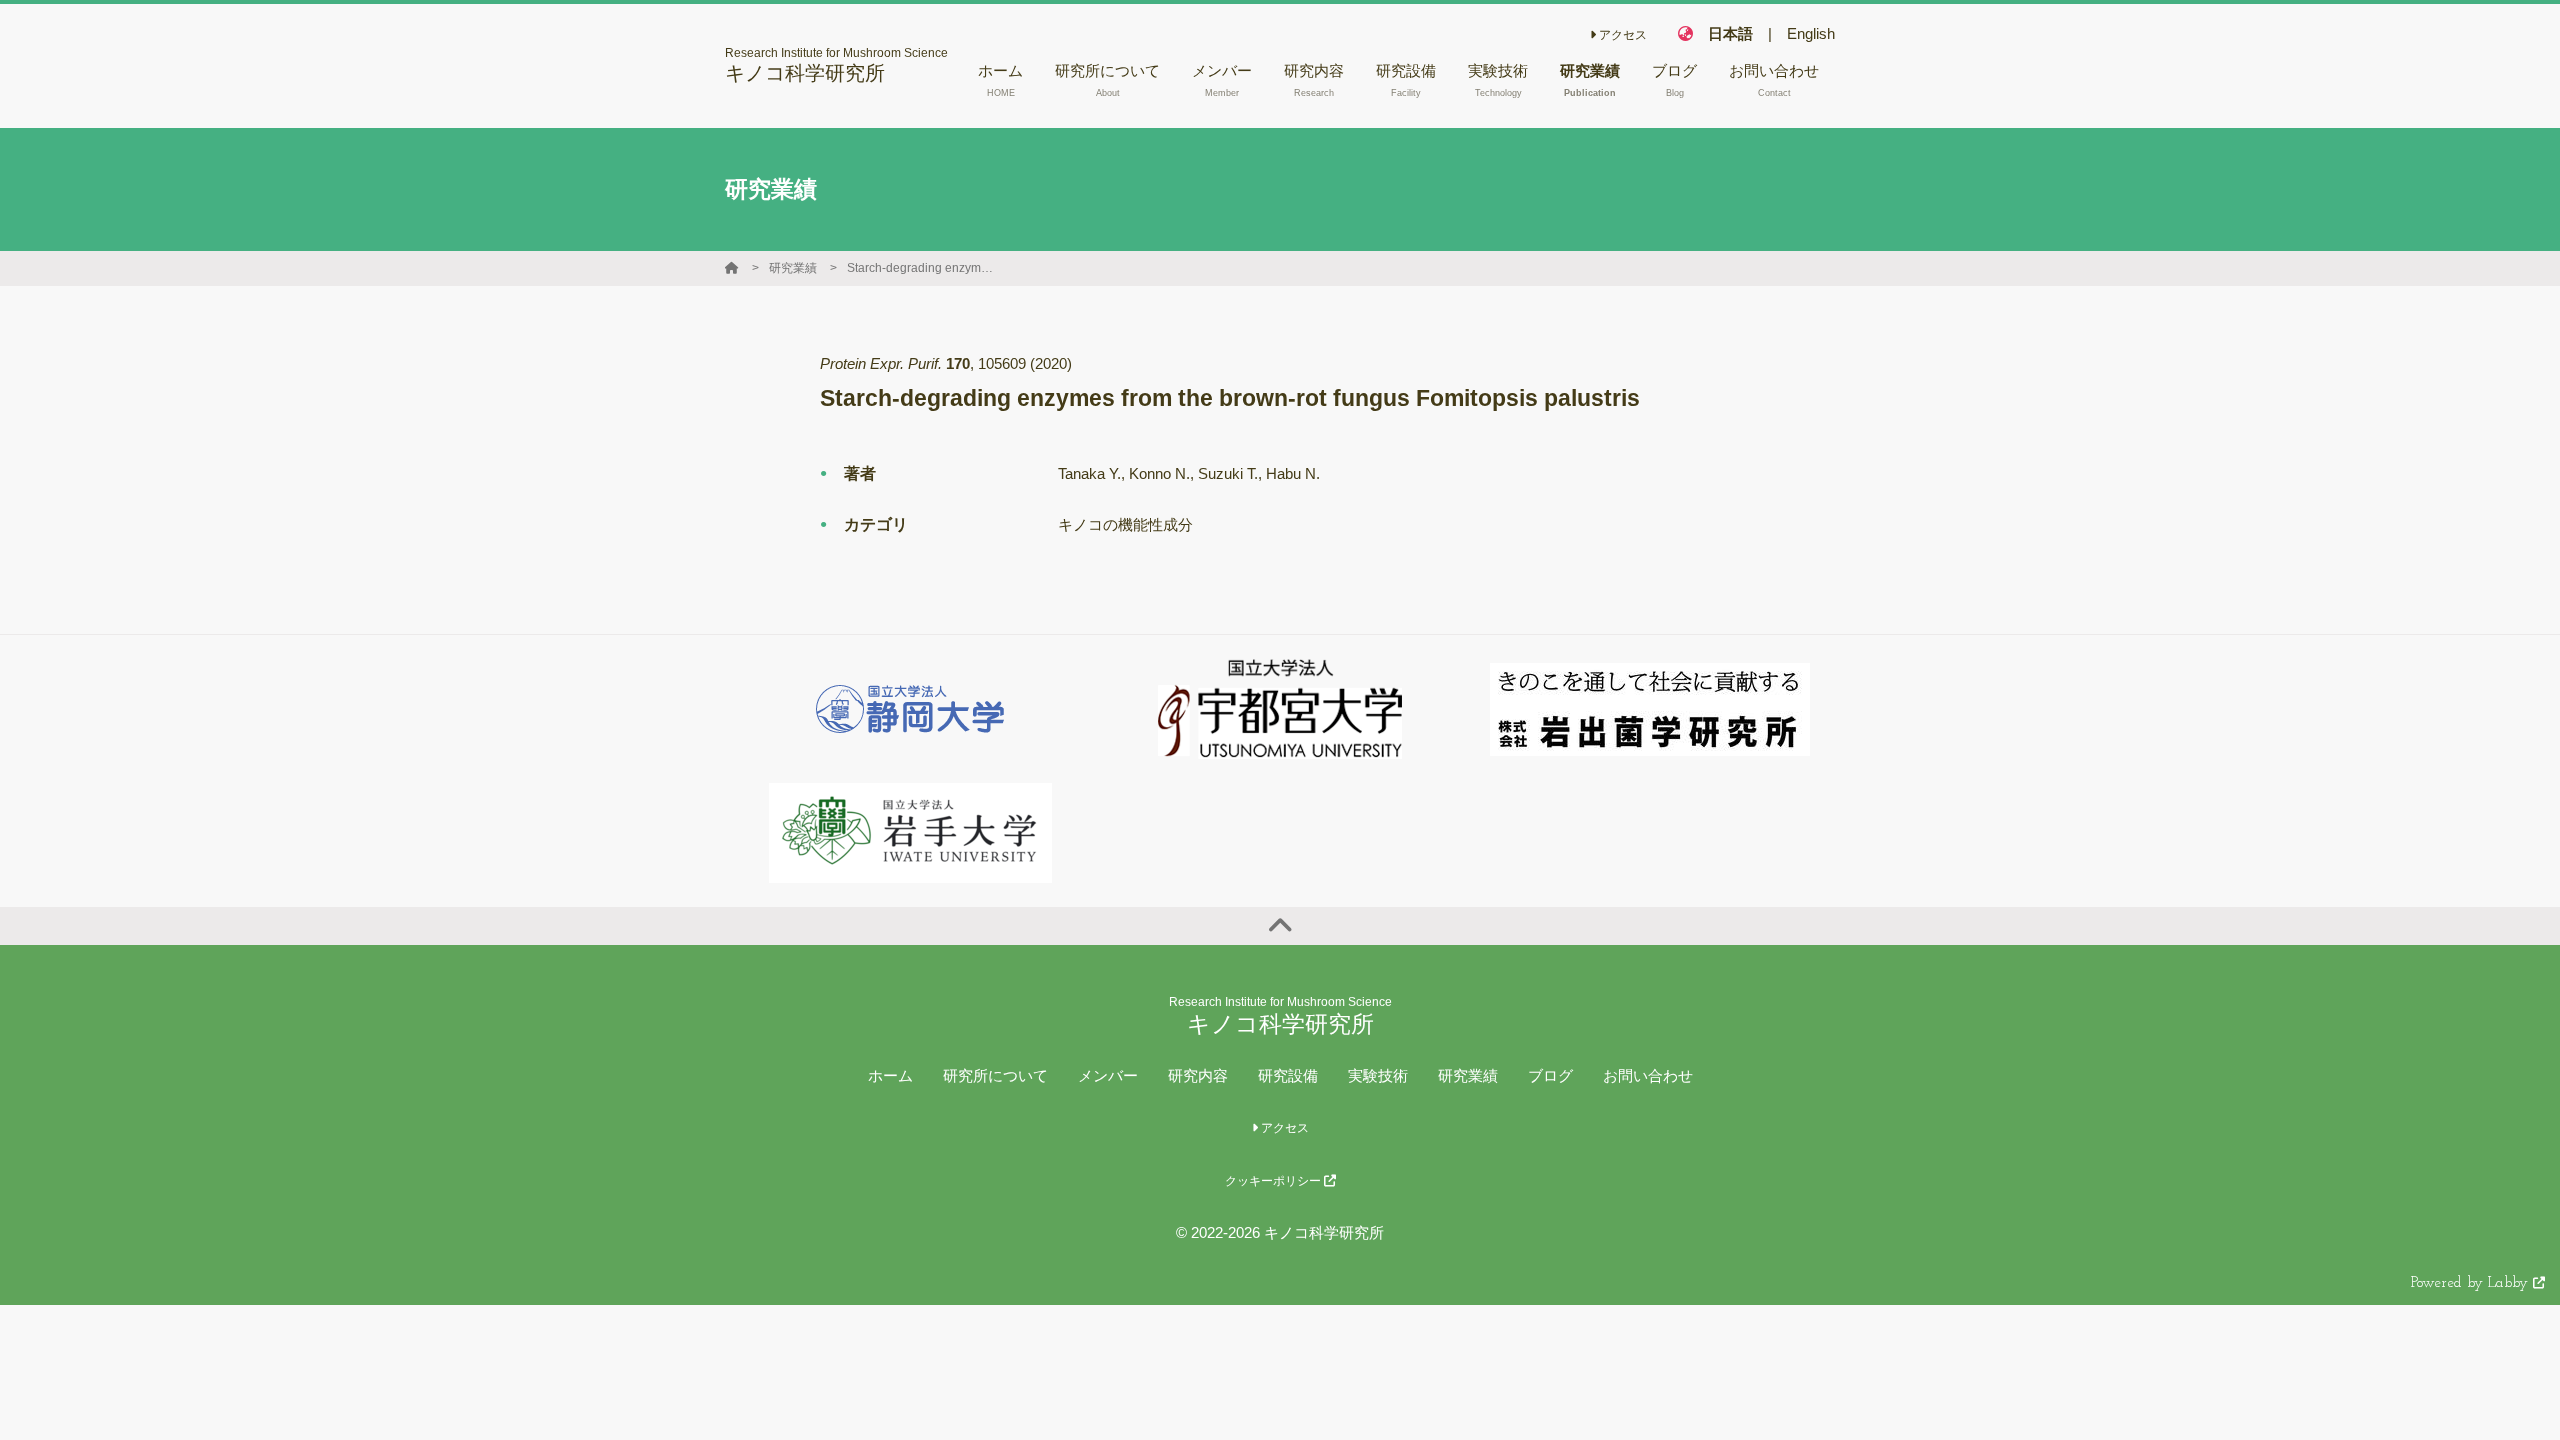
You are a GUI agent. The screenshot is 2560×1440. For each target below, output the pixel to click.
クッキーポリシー (1274, 1181)
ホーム (890, 1075)
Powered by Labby (2472, 1283)
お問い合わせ (1648, 1075)
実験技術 (1378, 1075)
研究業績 (793, 268)
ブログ (1550, 1075)
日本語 (1730, 33)
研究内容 (1198, 1075)
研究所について (995, 1075)
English (1811, 33)
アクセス (1621, 35)
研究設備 (1288, 1075)
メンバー (1108, 1075)
